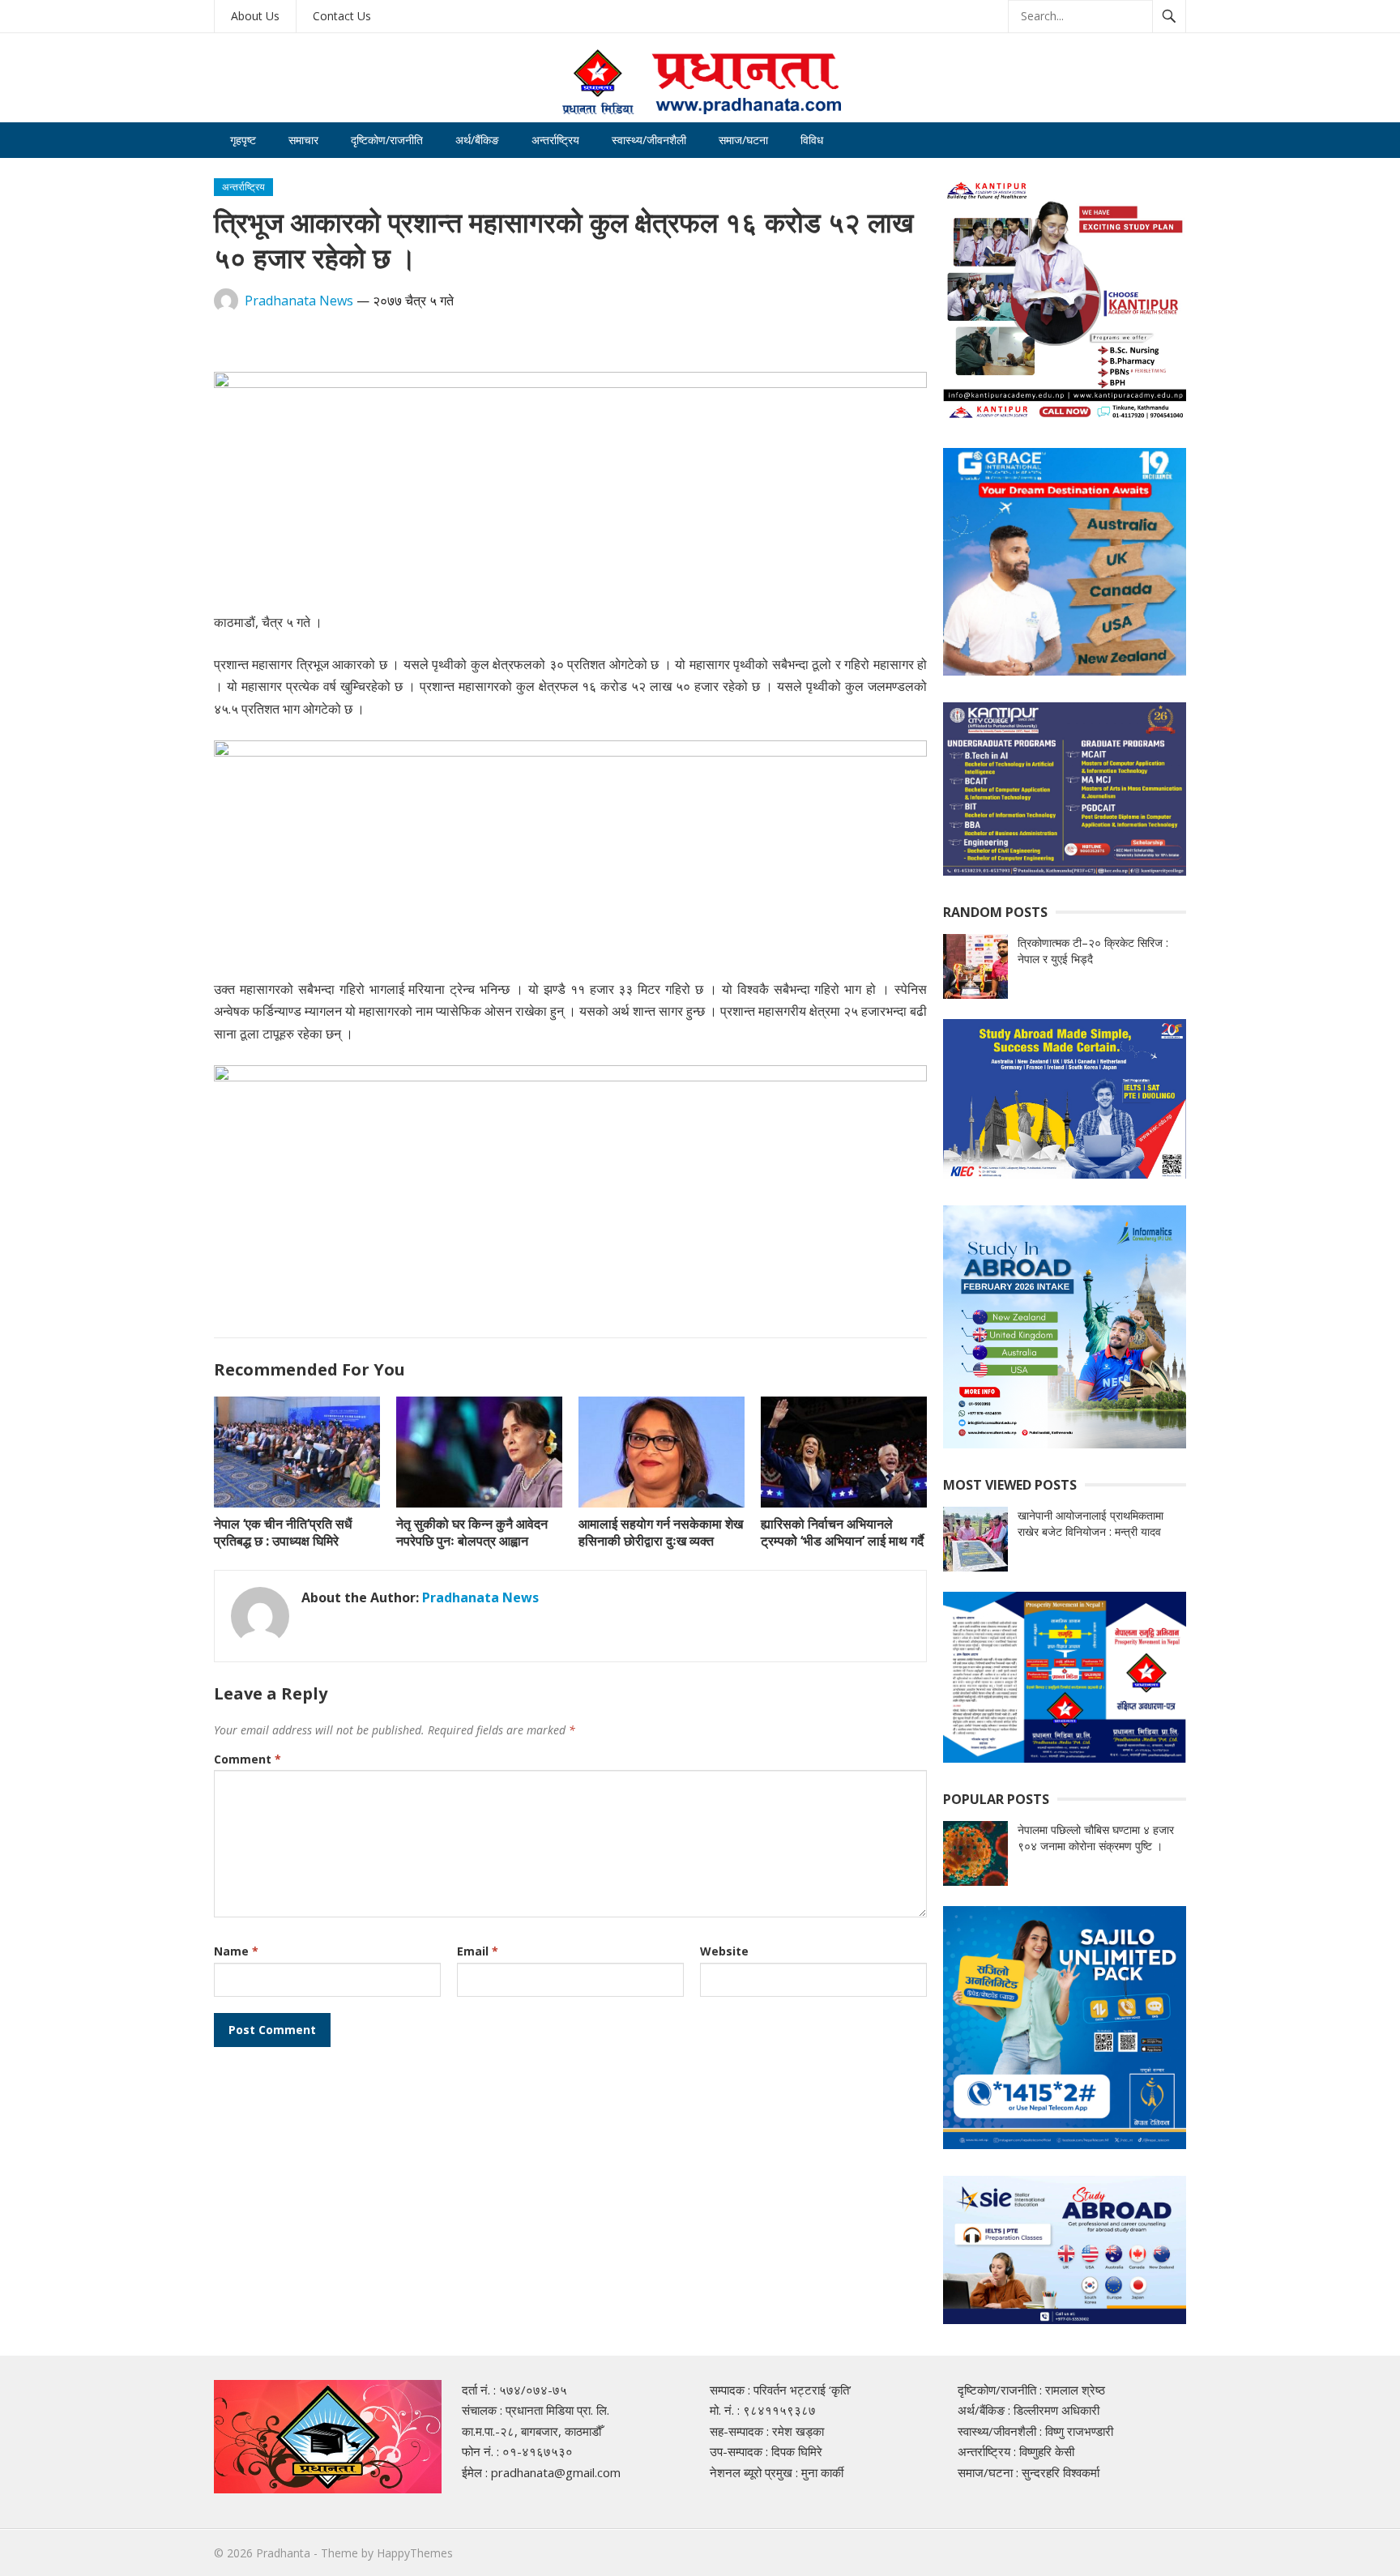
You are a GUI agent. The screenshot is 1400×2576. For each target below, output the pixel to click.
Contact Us (342, 16)
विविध (812, 140)
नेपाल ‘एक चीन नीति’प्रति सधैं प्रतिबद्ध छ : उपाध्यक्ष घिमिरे (283, 1532)
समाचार (303, 140)
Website (724, 1951)
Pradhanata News (299, 301)
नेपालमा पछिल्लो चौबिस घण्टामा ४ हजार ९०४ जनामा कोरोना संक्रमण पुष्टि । (1096, 1838)
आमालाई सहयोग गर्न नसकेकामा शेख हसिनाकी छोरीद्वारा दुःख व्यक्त (661, 1532)
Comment (248, 1759)
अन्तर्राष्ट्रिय (555, 140)
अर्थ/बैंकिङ (477, 140)
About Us (255, 16)
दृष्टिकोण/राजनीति (387, 140)
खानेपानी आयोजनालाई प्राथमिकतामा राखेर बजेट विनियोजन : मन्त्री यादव (1091, 1523)
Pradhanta (283, 2553)
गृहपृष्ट (243, 140)
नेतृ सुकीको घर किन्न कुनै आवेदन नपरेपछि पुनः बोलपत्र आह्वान (472, 1532)
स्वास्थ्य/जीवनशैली (649, 140)
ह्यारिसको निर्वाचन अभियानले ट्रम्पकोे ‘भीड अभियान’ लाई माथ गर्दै (842, 1532)
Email (478, 1951)
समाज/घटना (743, 140)
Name (236, 1951)
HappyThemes (415, 2553)
